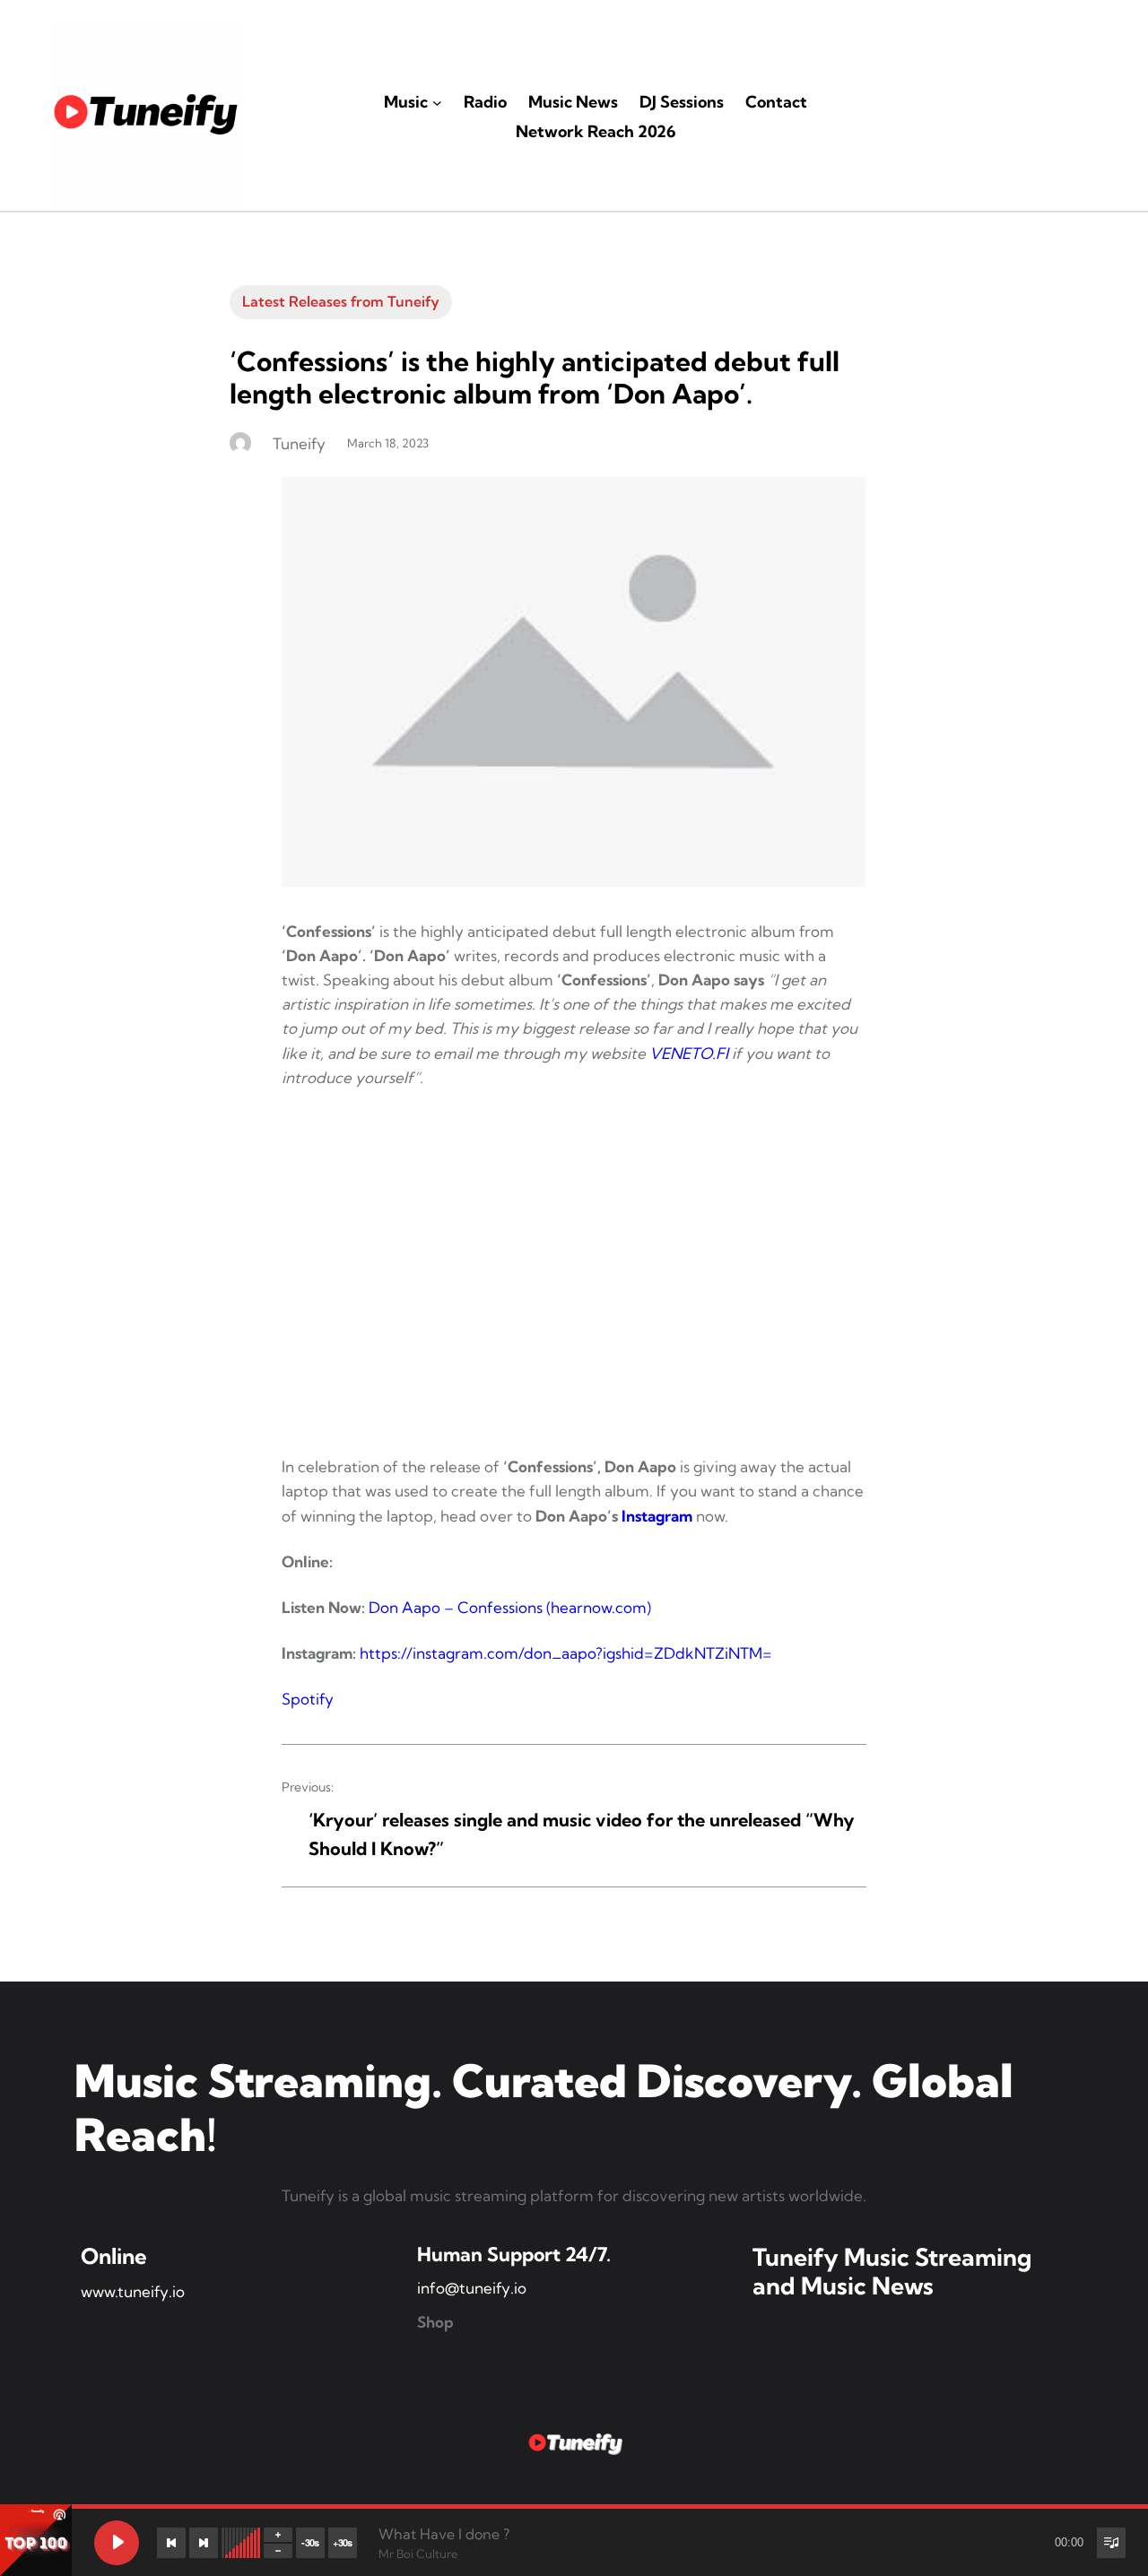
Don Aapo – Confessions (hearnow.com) (510, 1607)
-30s (310, 2542)
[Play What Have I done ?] (117, 2543)
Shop (435, 2322)
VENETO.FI (689, 1053)
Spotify (308, 1699)
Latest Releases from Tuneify (341, 301)
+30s (343, 2542)
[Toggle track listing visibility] (1111, 2543)
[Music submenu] (437, 103)
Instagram (657, 1516)
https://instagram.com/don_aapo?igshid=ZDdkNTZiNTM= (566, 1653)
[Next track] (204, 2543)
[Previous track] (171, 2543)
